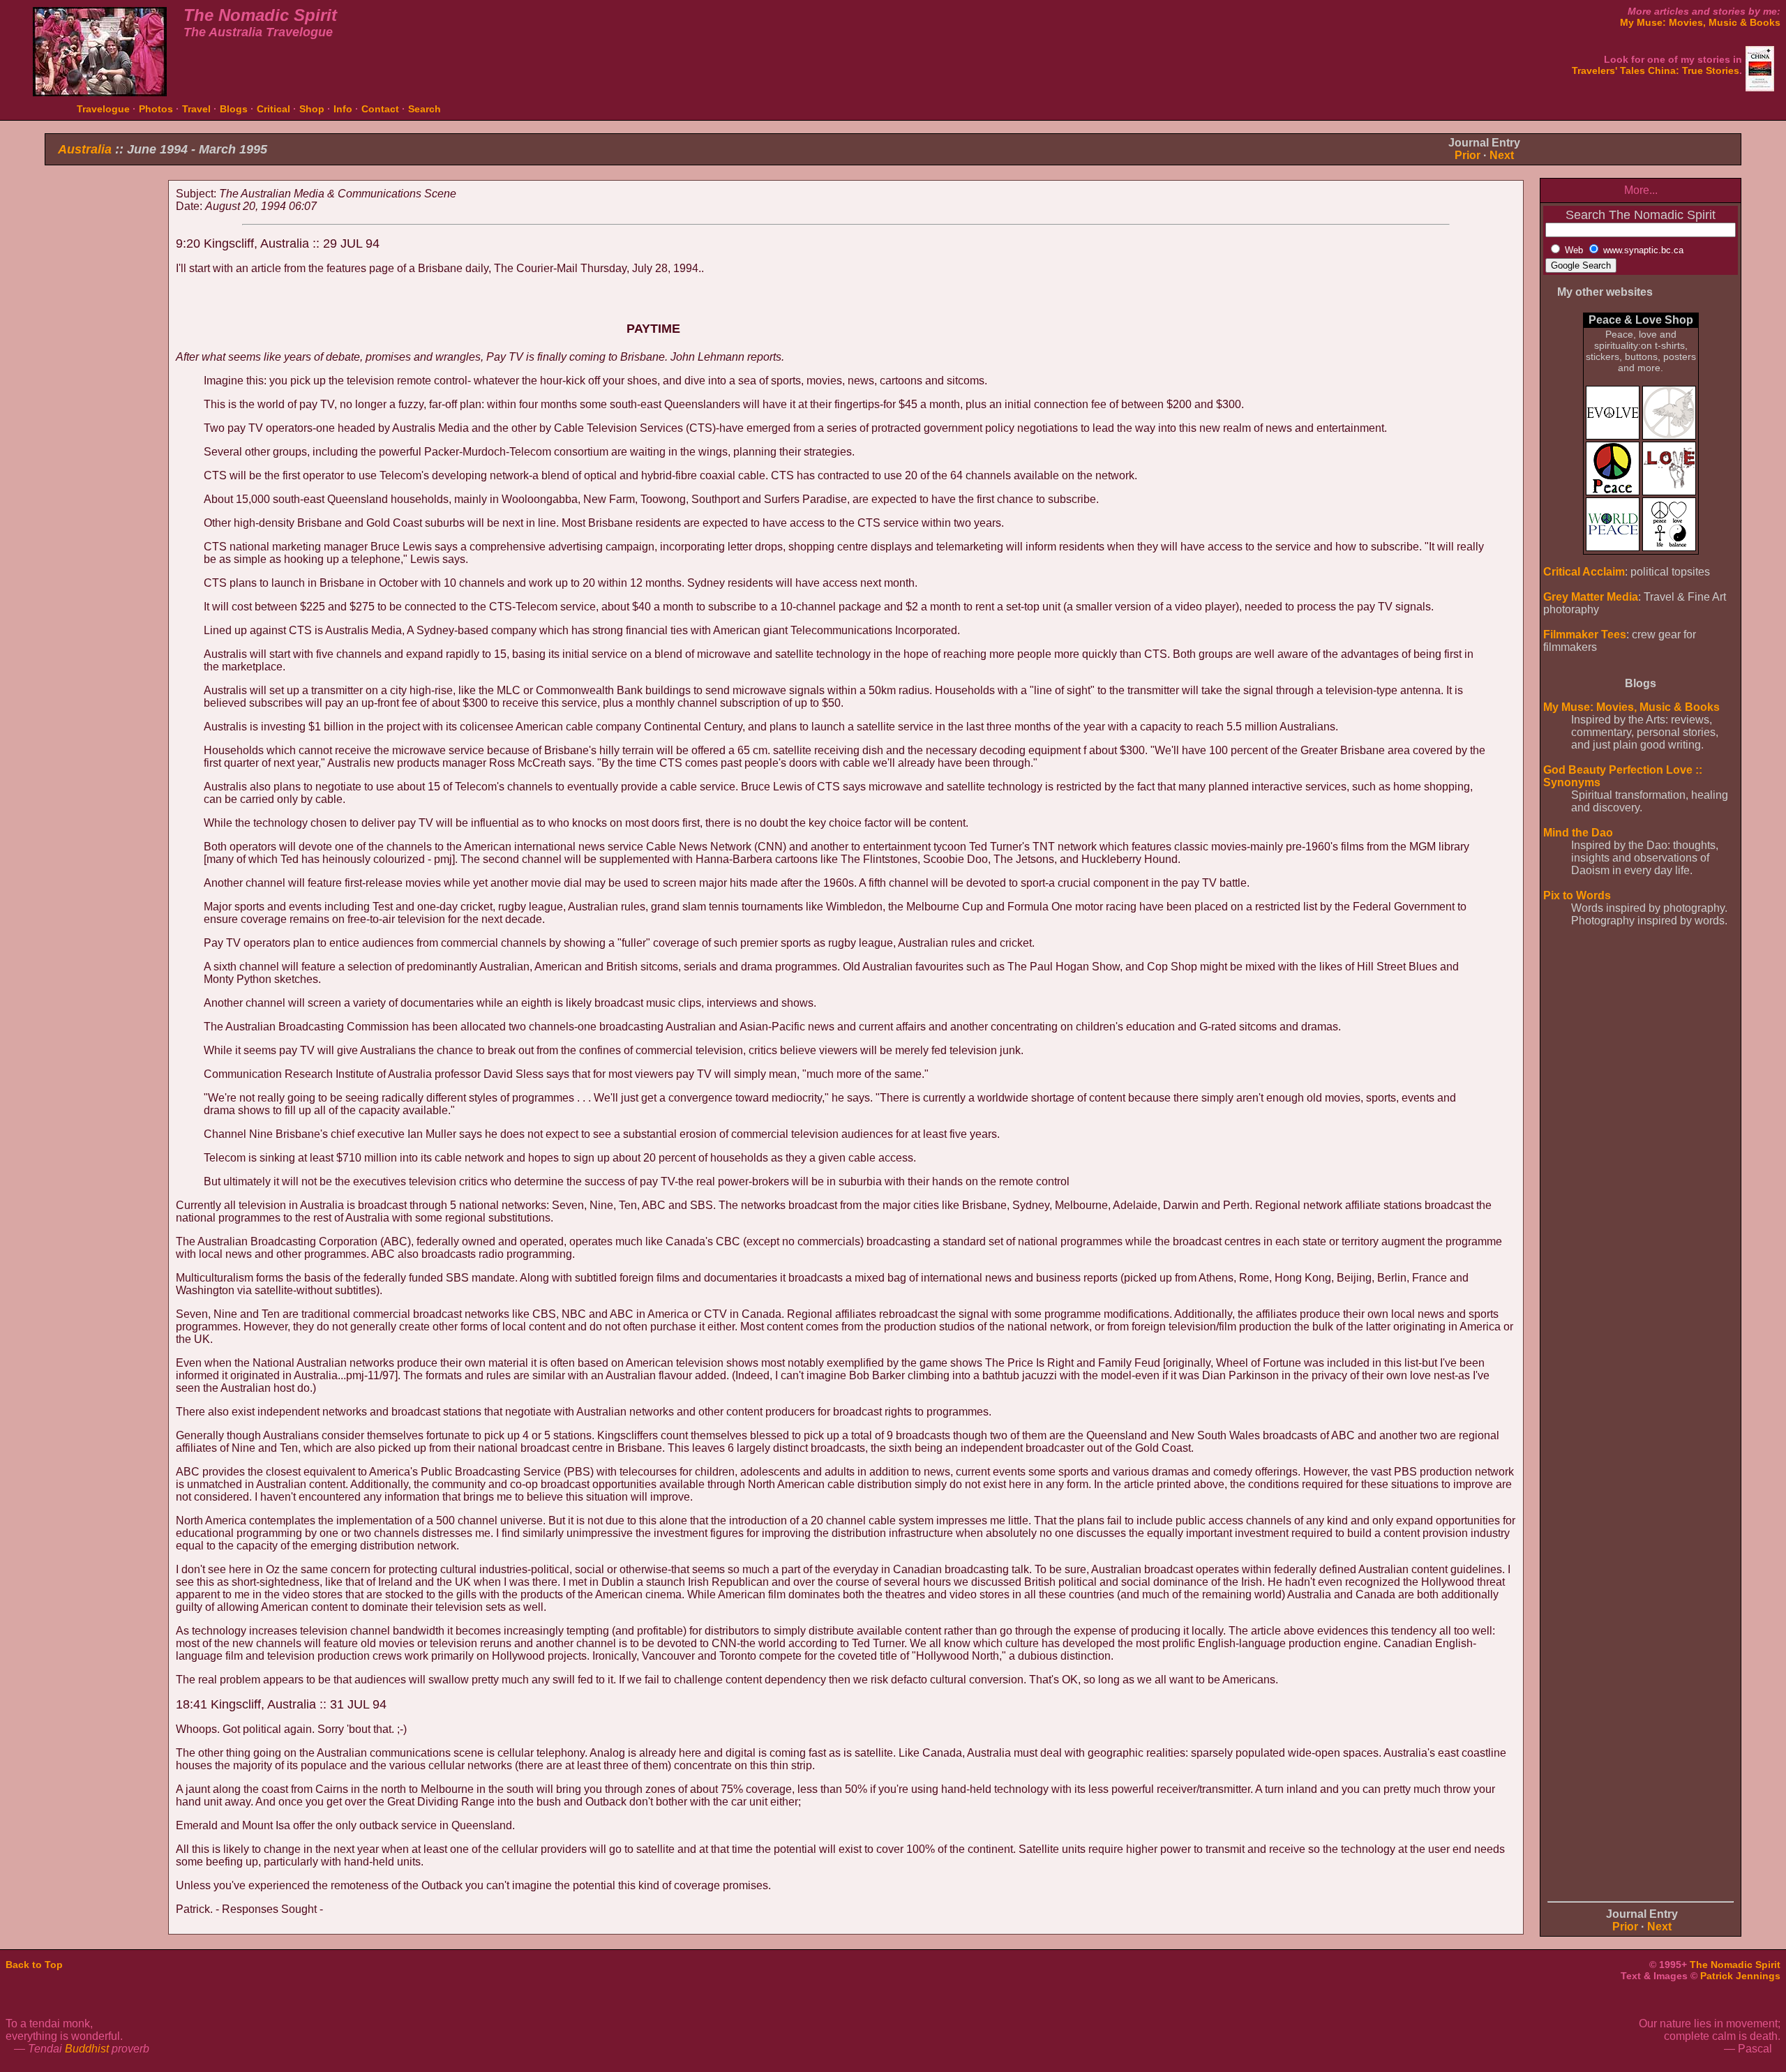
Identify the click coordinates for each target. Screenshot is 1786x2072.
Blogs (234, 109)
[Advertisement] (103, 396)
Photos (156, 109)
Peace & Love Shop (1641, 320)
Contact (380, 109)
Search (425, 109)
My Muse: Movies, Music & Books (1700, 22)
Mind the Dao (1578, 833)
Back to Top (34, 1965)
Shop (312, 109)
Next (1502, 155)
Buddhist (87, 2049)
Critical (273, 109)
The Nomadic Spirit (1735, 1965)
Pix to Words (1577, 895)
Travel (196, 109)
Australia (85, 149)
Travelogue (103, 109)
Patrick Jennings (1740, 1976)
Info (343, 109)
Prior (1468, 155)
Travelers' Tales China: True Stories (1656, 70)
